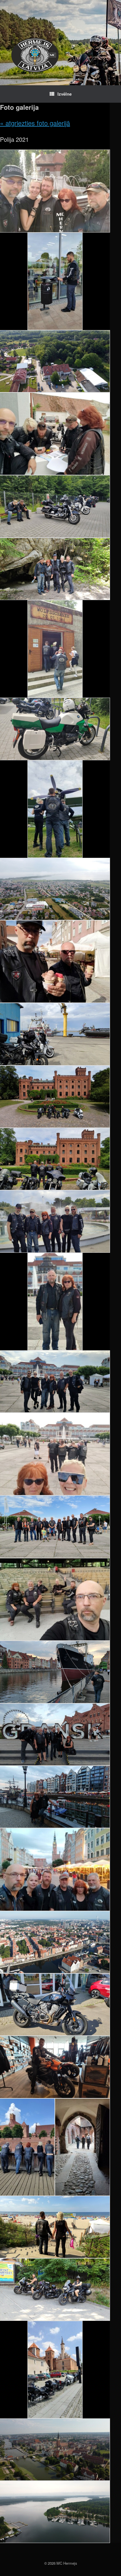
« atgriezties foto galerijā (35, 123)
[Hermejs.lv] (35, 55)
